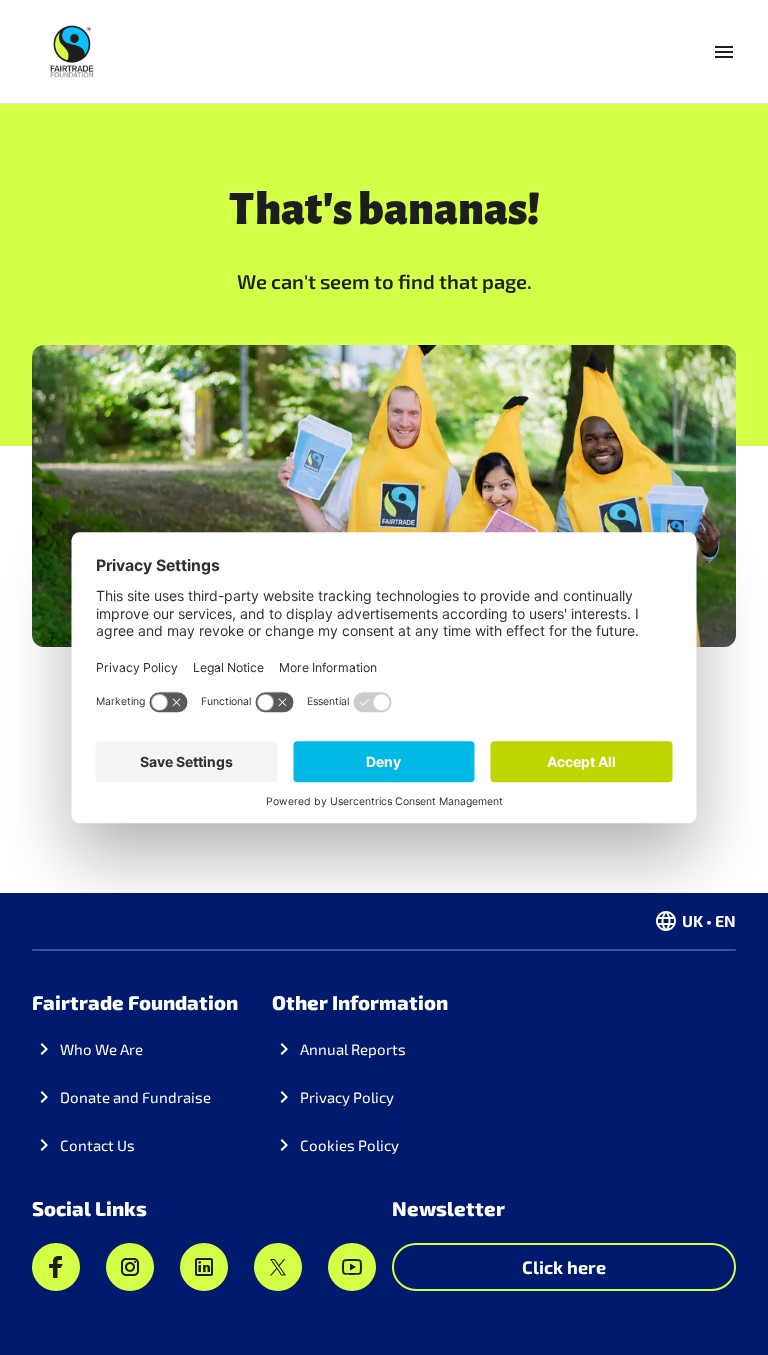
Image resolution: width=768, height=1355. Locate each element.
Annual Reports (353, 1049)
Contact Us (97, 1145)
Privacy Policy (347, 1097)
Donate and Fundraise (135, 1097)
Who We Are (101, 1049)
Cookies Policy (349, 1145)
